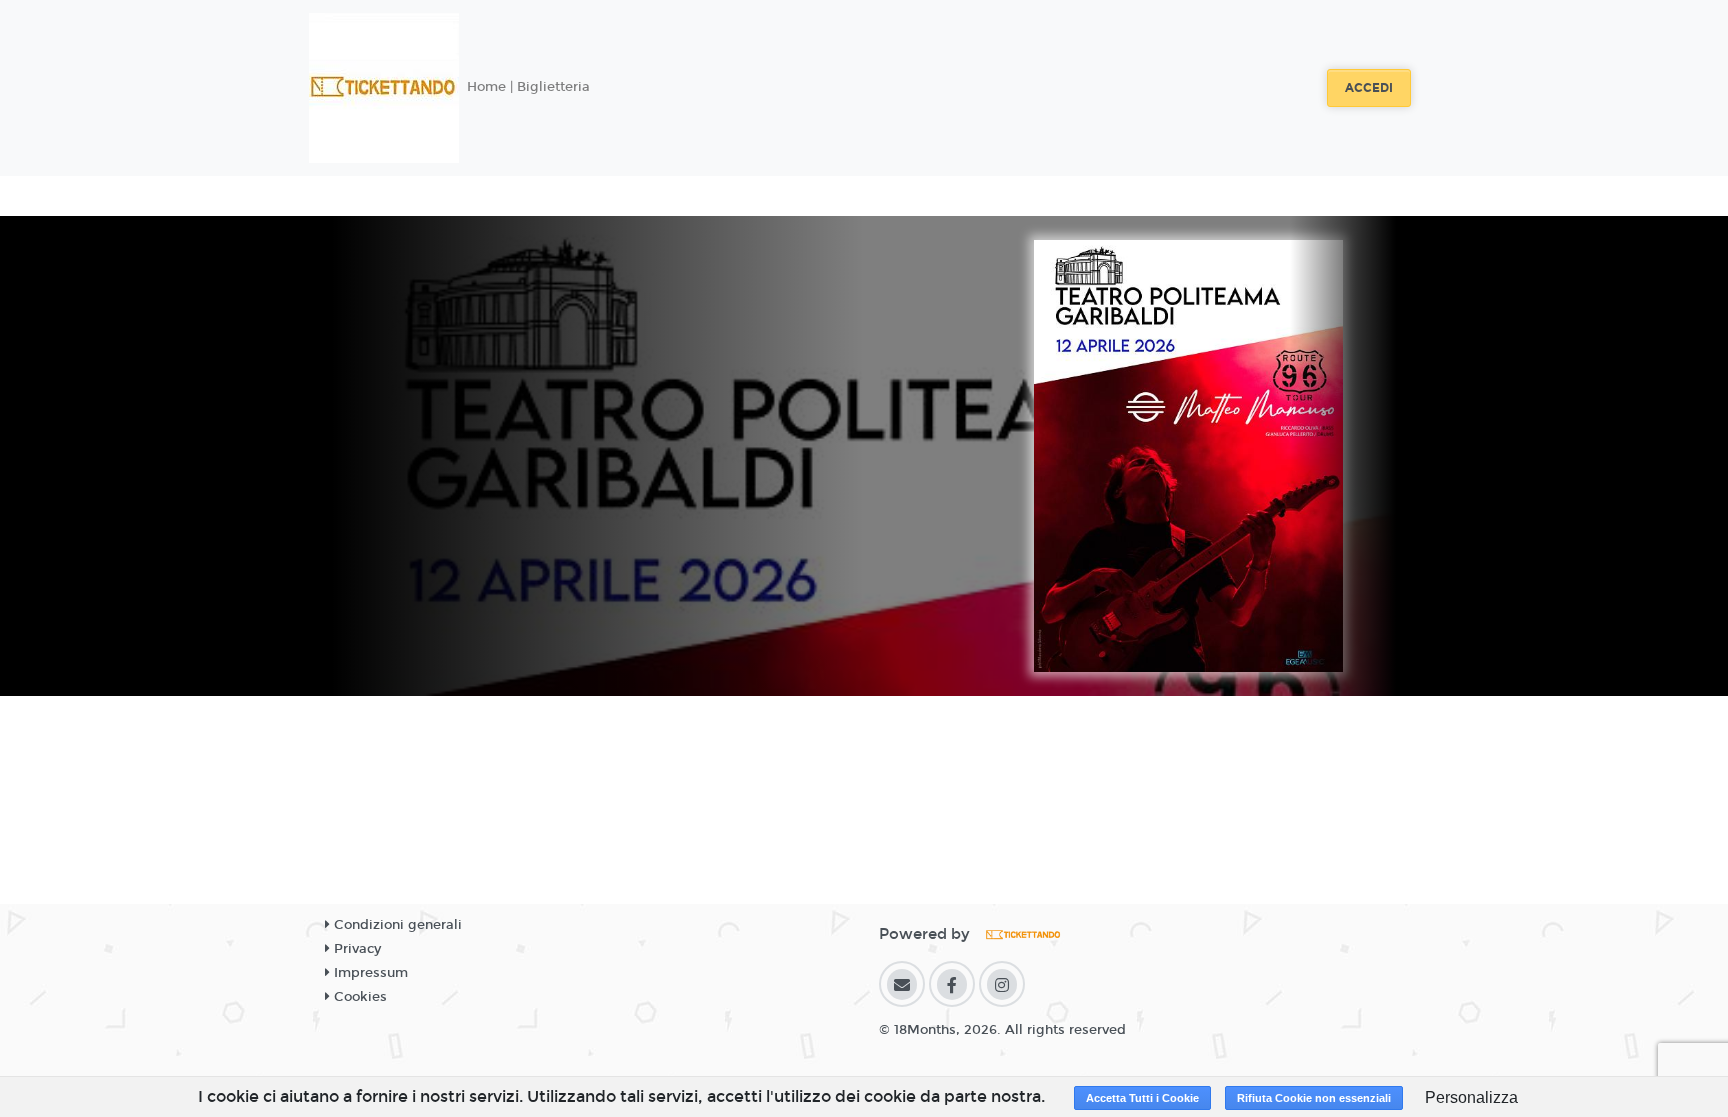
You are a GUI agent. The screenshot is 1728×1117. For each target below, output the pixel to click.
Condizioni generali (396, 925)
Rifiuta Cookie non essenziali (1314, 1098)
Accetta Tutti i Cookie (1142, 1098)
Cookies (358, 997)
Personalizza (1471, 1097)
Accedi (1369, 88)
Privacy (355, 949)
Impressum (369, 973)
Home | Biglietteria (528, 87)
